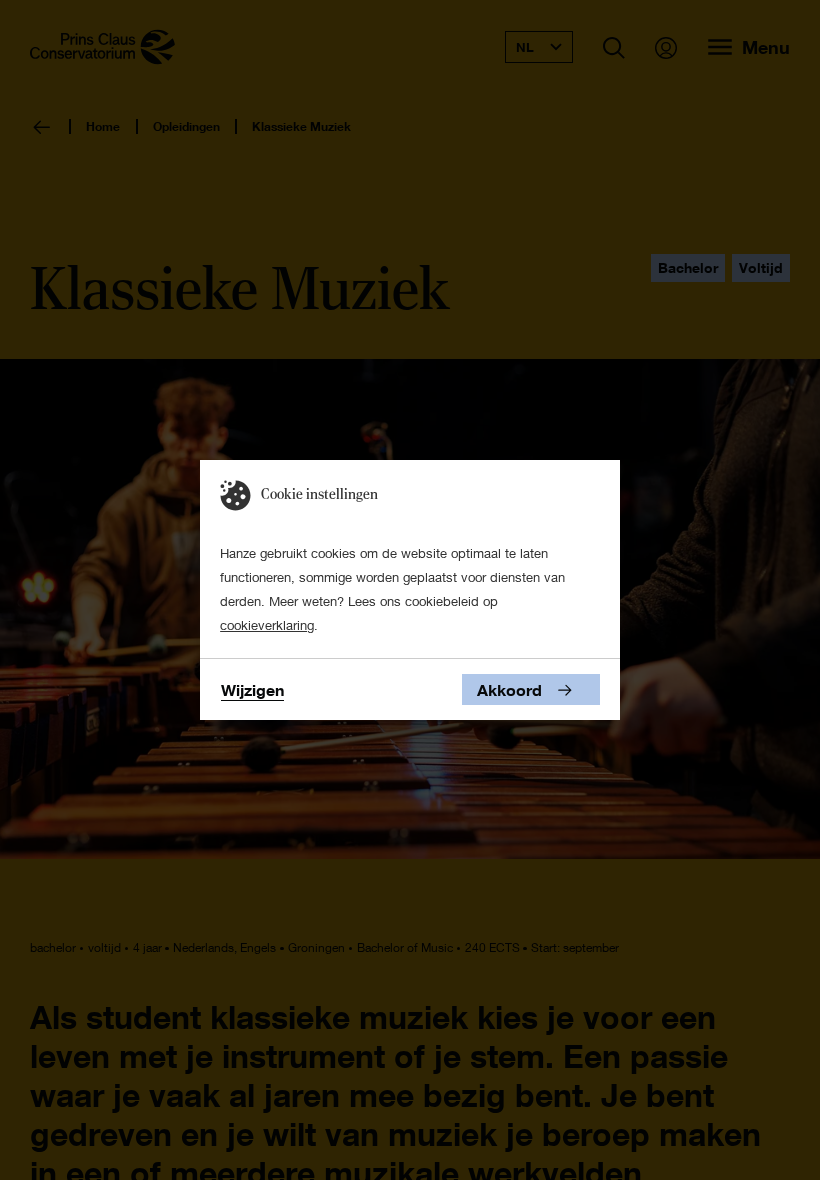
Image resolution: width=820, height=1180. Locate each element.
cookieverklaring (267, 625)
